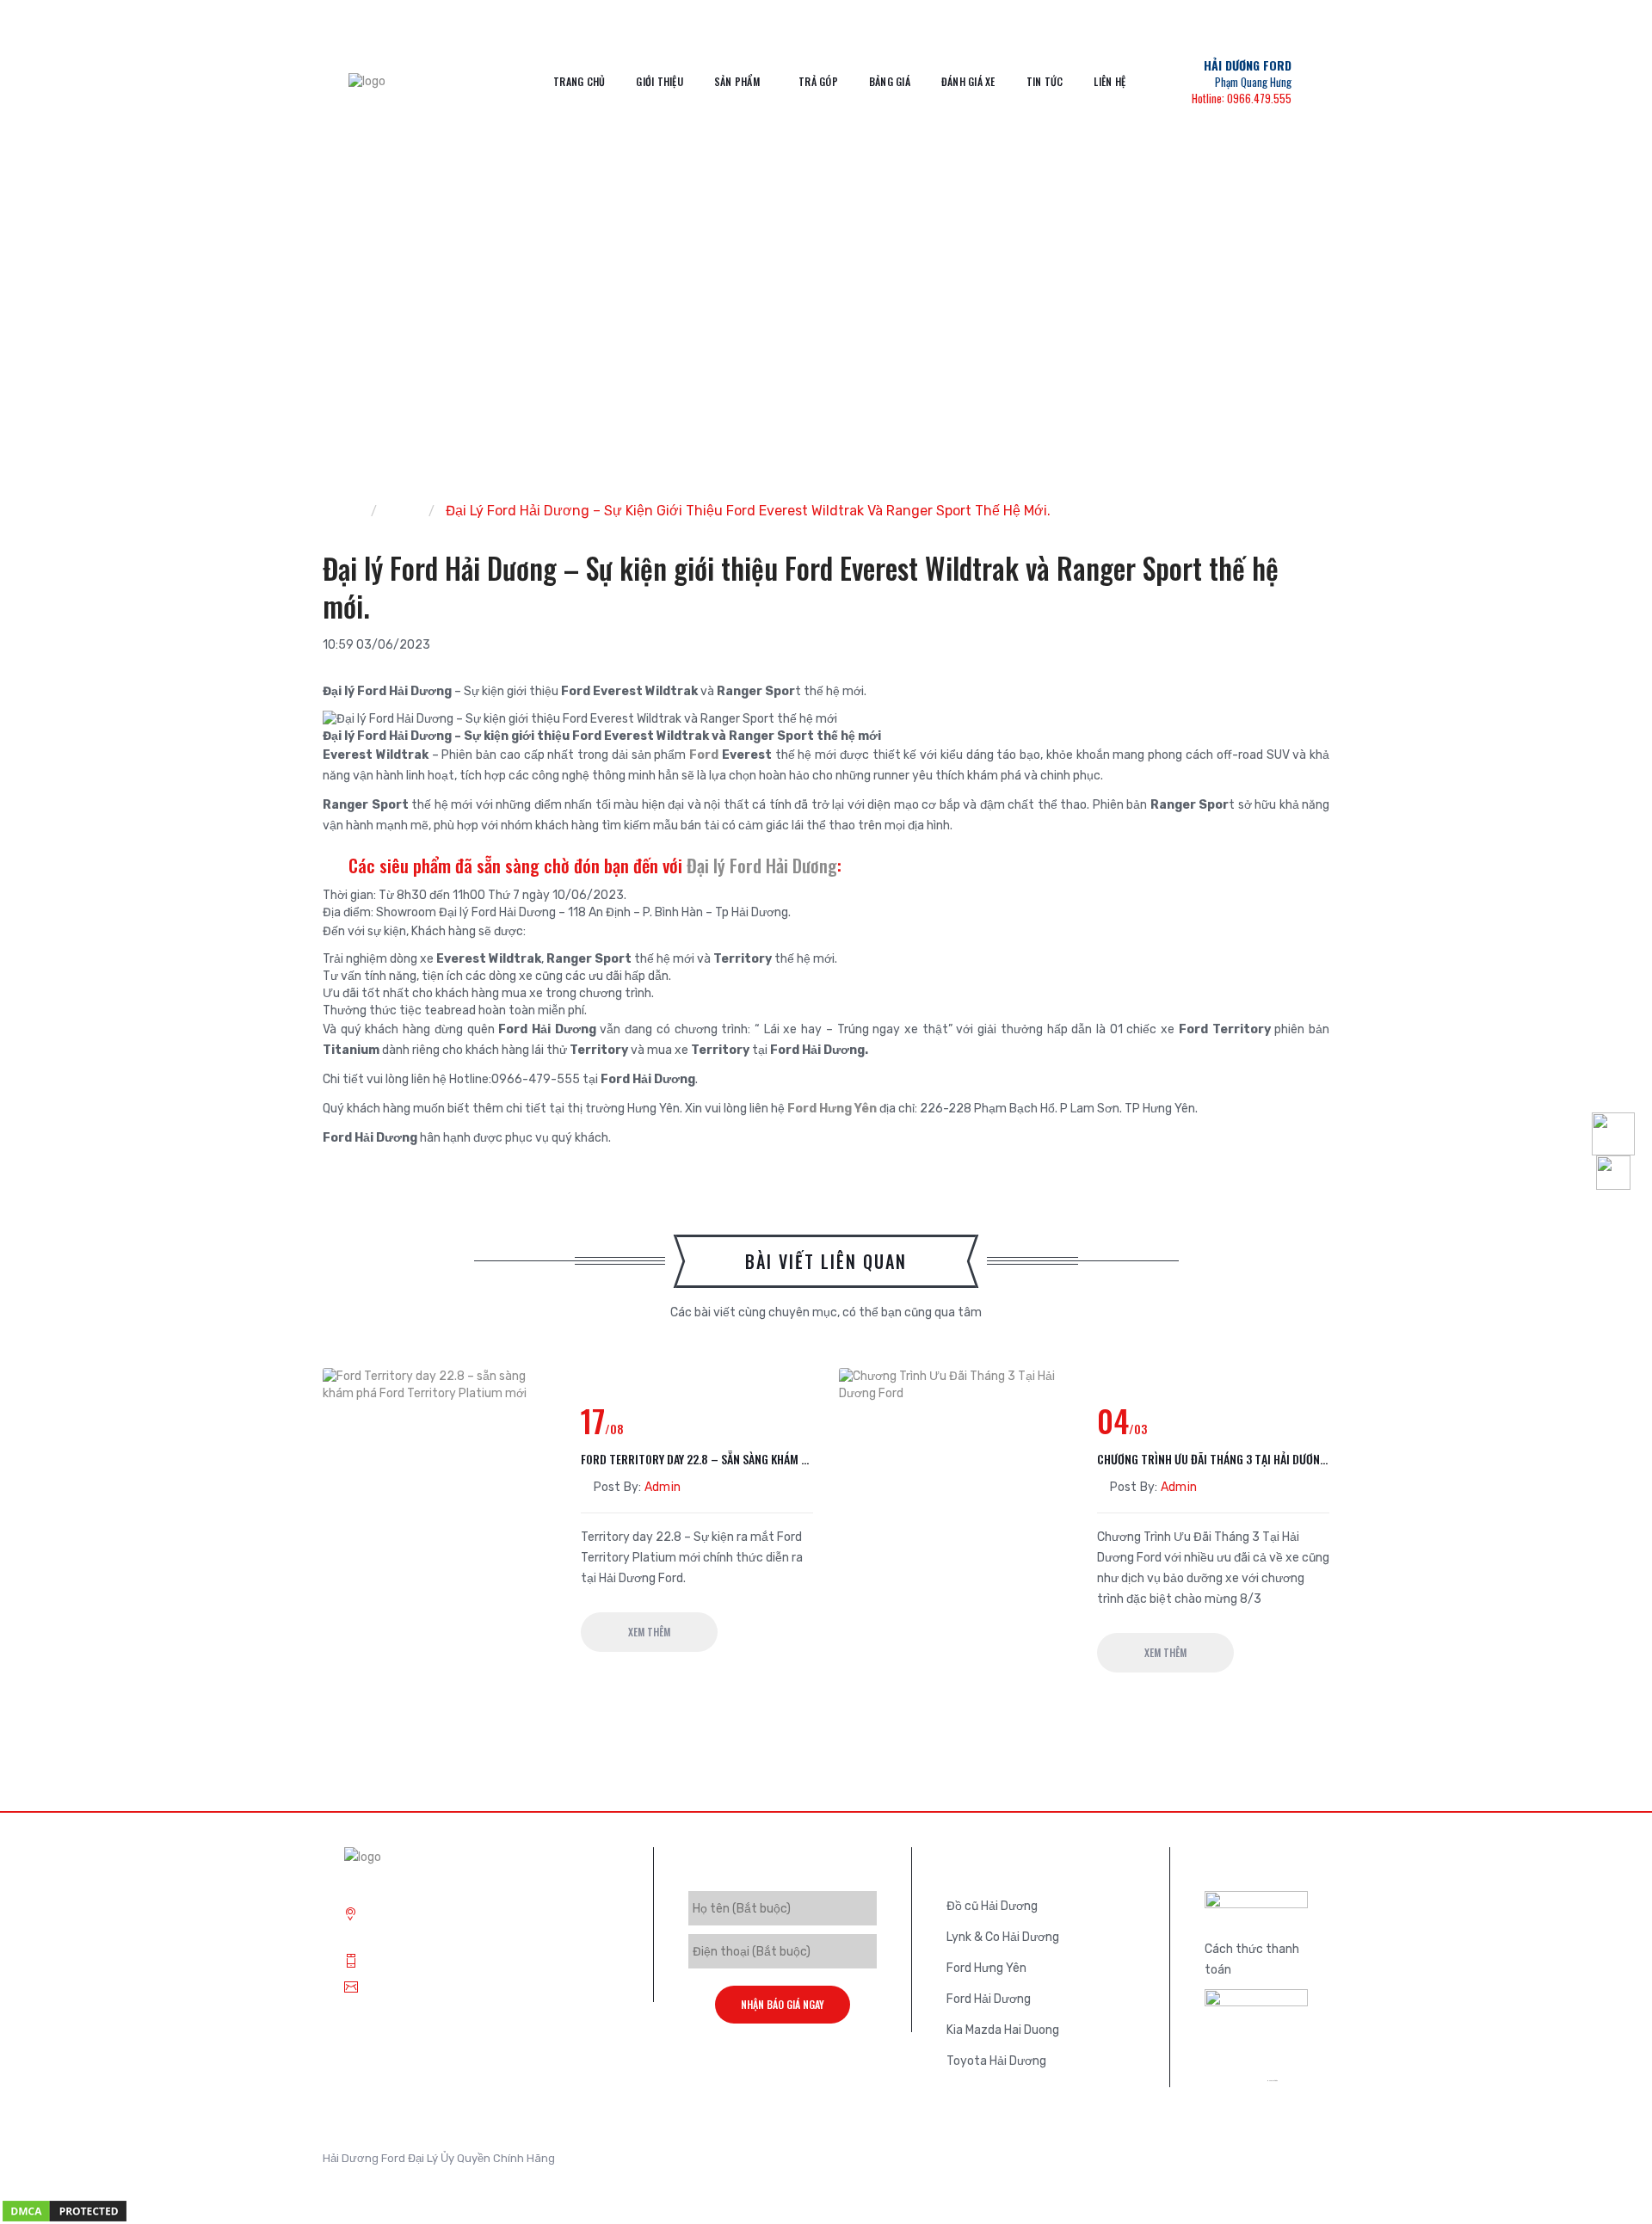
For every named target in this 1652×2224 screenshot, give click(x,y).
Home (341, 511)
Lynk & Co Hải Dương (1003, 1937)
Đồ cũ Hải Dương (992, 1906)
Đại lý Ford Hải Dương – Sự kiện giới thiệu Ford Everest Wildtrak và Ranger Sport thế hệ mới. (748, 511)
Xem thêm (649, 1632)
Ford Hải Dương (989, 1999)
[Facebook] (1265, 2164)
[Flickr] (1316, 2164)
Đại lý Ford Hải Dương (760, 865)
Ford (704, 755)
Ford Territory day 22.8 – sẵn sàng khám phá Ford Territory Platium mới (697, 1459)
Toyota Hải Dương (996, 2061)
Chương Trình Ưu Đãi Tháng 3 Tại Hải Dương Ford (1213, 1459)
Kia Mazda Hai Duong (1003, 2030)
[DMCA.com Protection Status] (65, 2211)
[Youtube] (1291, 2164)
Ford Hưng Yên (832, 1109)
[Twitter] (1213, 2164)
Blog (403, 511)
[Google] (1239, 2164)
